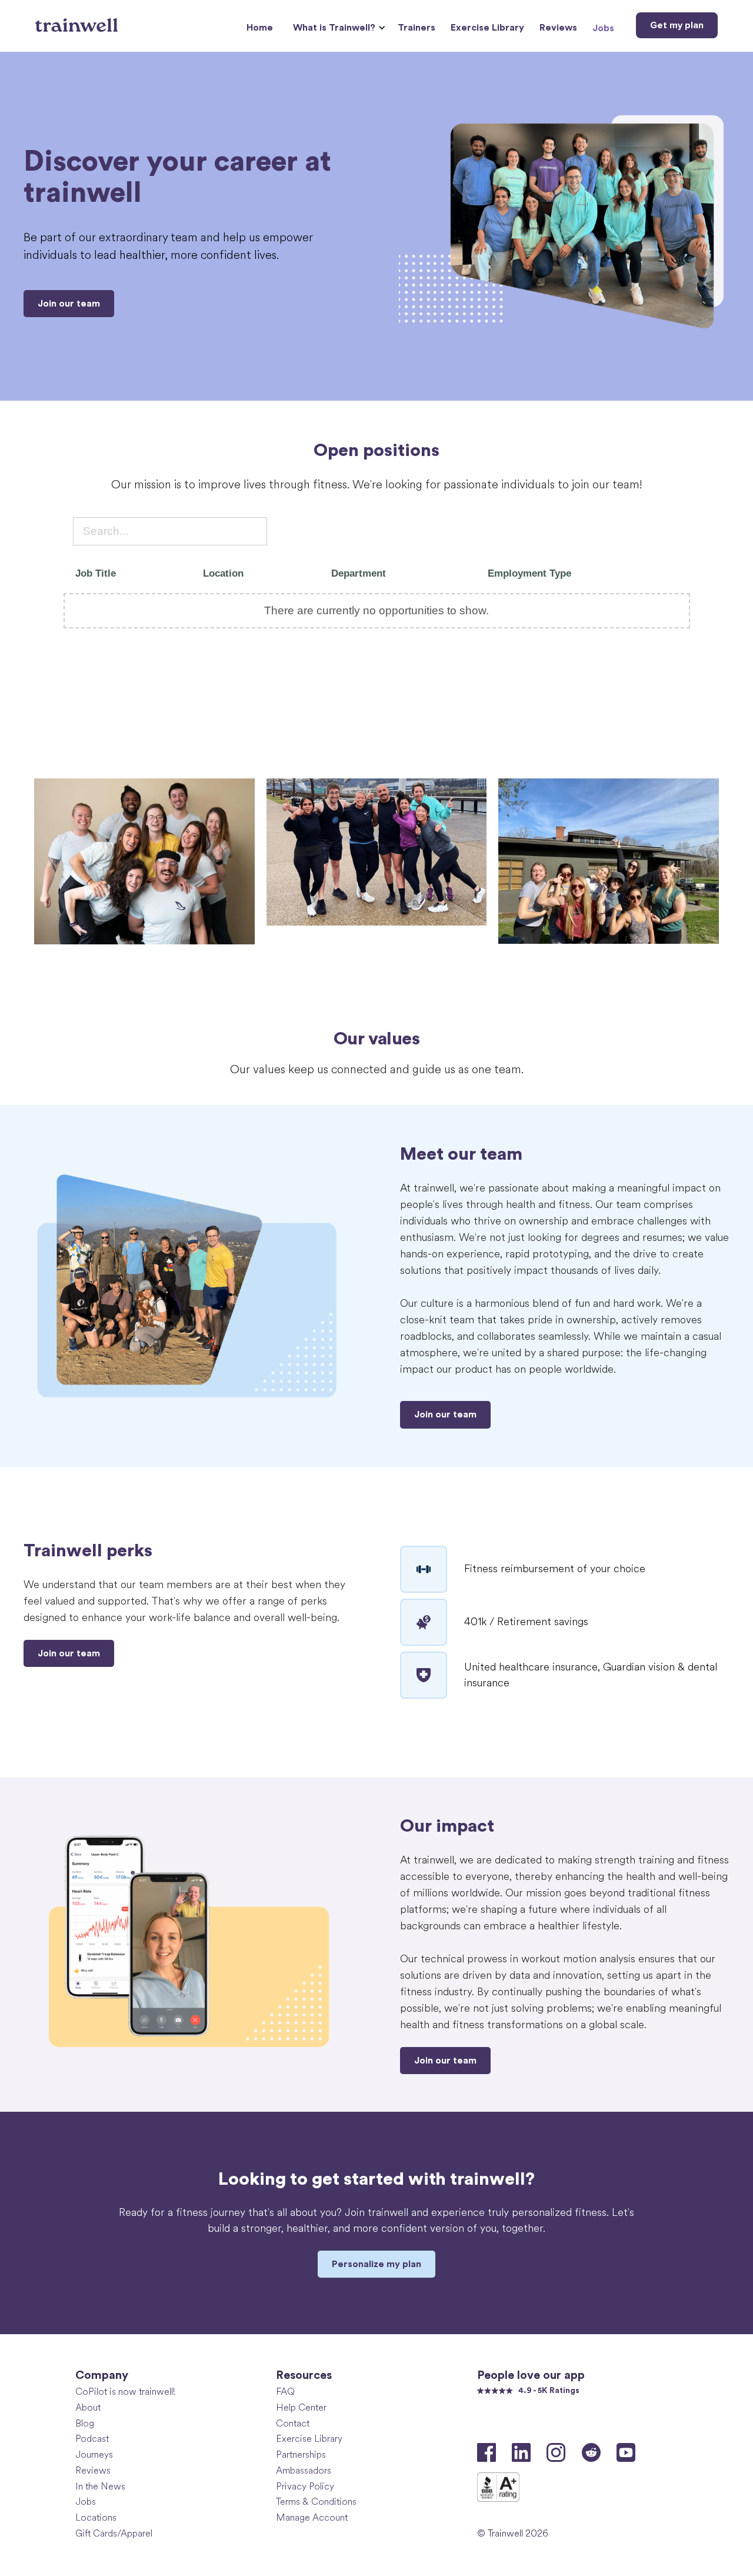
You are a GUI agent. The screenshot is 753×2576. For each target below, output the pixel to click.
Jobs (603, 28)
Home (260, 28)
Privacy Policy (305, 2486)
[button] (338, 28)
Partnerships (301, 2454)
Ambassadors (304, 2470)
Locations (96, 2517)
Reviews (558, 28)
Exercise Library (487, 28)
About (88, 2407)
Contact (293, 2423)
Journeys (94, 2454)
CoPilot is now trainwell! (125, 2392)
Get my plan (677, 25)
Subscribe (635, 2424)
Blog (85, 2423)
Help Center (301, 2407)
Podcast (92, 2439)
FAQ (285, 2392)
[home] (78, 21)
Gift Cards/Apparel (114, 2533)
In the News (100, 2486)
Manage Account (312, 2517)
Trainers (417, 28)
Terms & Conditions (316, 2502)
